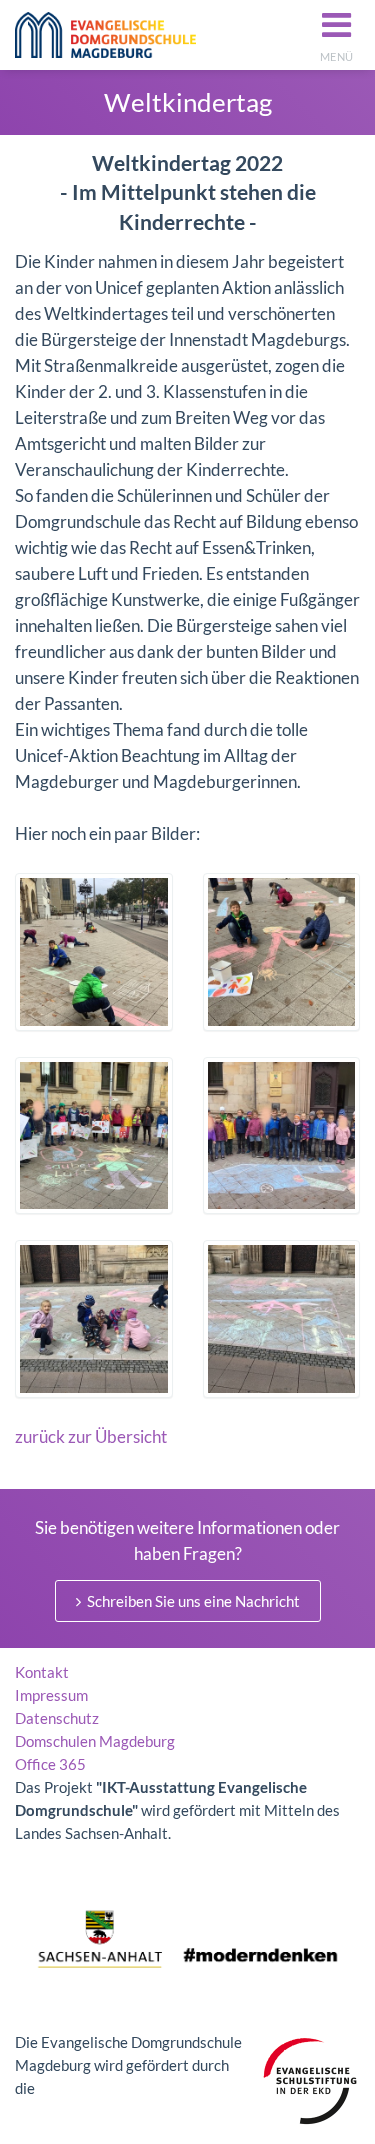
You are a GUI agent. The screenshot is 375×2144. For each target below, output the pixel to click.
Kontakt (42, 1672)
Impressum (51, 1695)
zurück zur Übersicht (91, 1436)
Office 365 (50, 1764)
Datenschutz (57, 1718)
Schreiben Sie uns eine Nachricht (192, 1601)
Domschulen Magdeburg (95, 1741)
